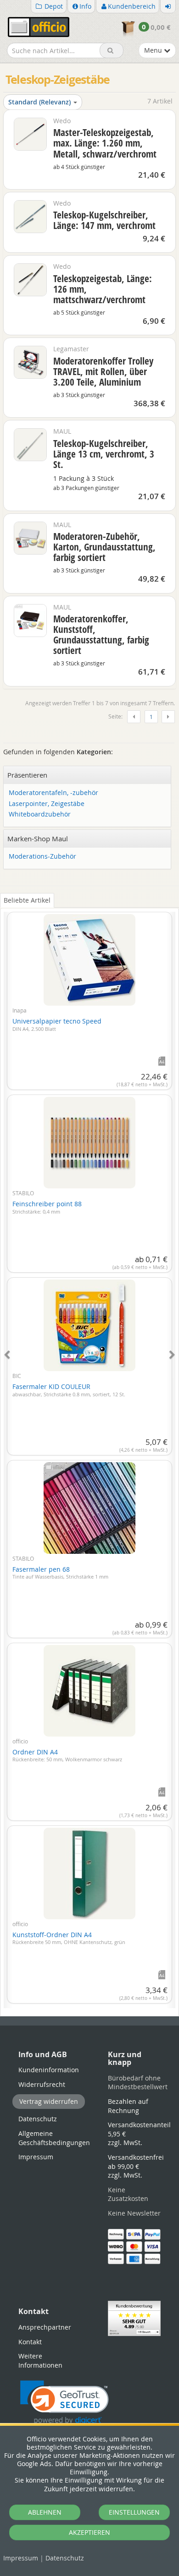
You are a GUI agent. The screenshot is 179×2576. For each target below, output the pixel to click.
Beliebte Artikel (27, 900)
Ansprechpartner (45, 2327)
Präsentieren (27, 775)
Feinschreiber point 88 (47, 1207)
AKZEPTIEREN (89, 2532)
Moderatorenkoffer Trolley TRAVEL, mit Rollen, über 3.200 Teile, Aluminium (103, 371)
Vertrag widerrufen (49, 2101)
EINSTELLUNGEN (134, 2512)
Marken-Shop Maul (38, 839)
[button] (64, 2403)
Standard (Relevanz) (39, 102)
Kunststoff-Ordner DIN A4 (69, 1938)
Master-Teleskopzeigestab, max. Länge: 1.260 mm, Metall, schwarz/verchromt (105, 143)
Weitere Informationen (40, 2361)
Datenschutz (65, 2558)
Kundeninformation (49, 2070)
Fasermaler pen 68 (60, 1573)
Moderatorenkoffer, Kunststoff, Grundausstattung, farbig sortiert (101, 634)
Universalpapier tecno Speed (57, 1024)
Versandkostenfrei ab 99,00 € (136, 2166)
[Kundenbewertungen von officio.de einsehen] (134, 2318)
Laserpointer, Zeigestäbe (47, 804)
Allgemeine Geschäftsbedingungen (54, 2138)
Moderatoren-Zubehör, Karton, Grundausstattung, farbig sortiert (104, 547)
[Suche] (112, 50)
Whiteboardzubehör (40, 814)
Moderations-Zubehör (42, 857)
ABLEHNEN (45, 2512)
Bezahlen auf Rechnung (128, 2106)
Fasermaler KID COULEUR (69, 1390)
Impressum (21, 2558)
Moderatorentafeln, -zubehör (53, 793)
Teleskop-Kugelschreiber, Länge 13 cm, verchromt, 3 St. (104, 454)
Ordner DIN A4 (67, 1755)
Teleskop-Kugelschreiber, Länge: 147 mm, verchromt (104, 220)
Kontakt (30, 2342)
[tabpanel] (89, 1454)
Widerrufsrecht (42, 2084)
